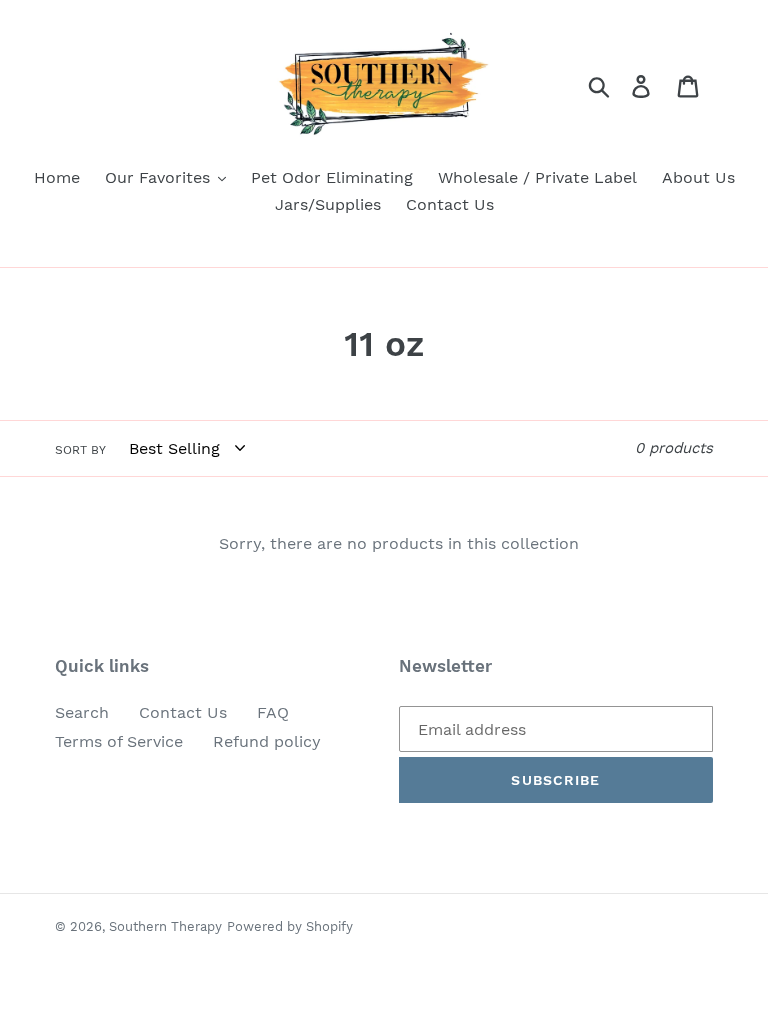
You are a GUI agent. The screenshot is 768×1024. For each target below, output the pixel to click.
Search (82, 712)
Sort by (80, 450)
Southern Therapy (165, 926)
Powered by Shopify (290, 926)
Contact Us (183, 712)
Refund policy (267, 741)
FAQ (273, 712)
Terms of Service (119, 741)
